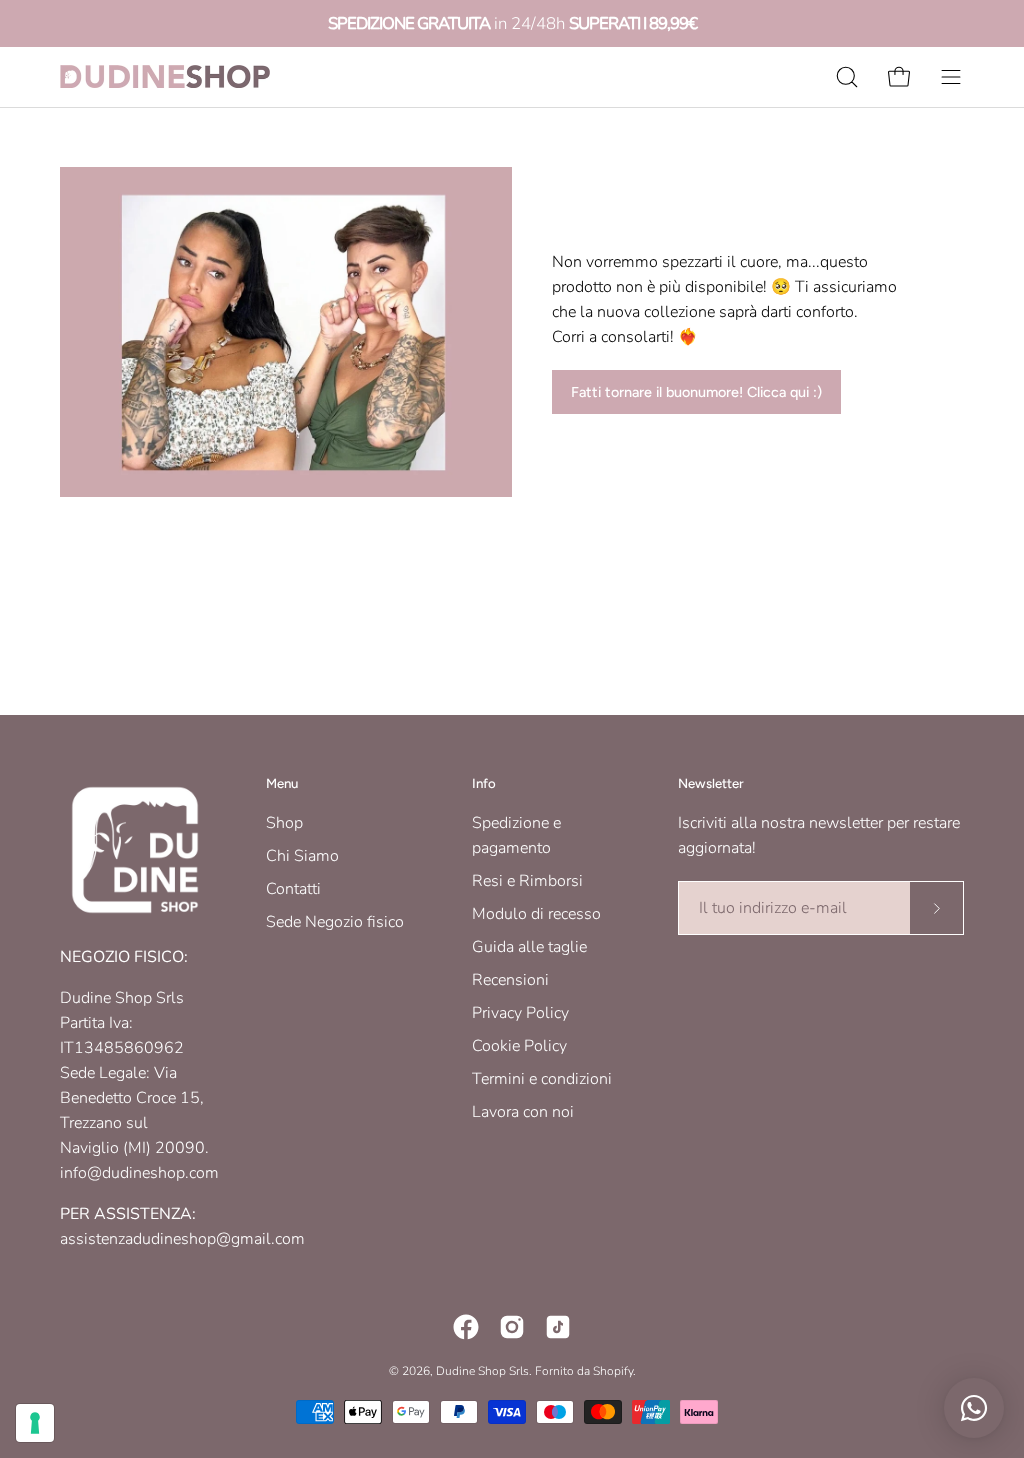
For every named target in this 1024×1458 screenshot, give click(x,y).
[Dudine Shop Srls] (165, 76)
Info (484, 783)
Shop (284, 823)
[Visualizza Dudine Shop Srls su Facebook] (466, 1327)
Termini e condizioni (542, 1079)
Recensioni (510, 980)
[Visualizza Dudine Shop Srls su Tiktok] (558, 1327)
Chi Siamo (302, 856)
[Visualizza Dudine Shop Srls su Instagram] (512, 1327)
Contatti (293, 889)
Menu (282, 783)
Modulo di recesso (536, 914)
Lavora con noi (523, 1112)
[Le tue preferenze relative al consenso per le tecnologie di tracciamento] (35, 1423)
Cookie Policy (519, 1046)
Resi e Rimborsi (527, 881)
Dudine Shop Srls (482, 1371)
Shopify (613, 1371)
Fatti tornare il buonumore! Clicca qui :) (696, 392)
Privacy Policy (520, 1013)
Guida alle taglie (529, 947)
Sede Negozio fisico (335, 922)
